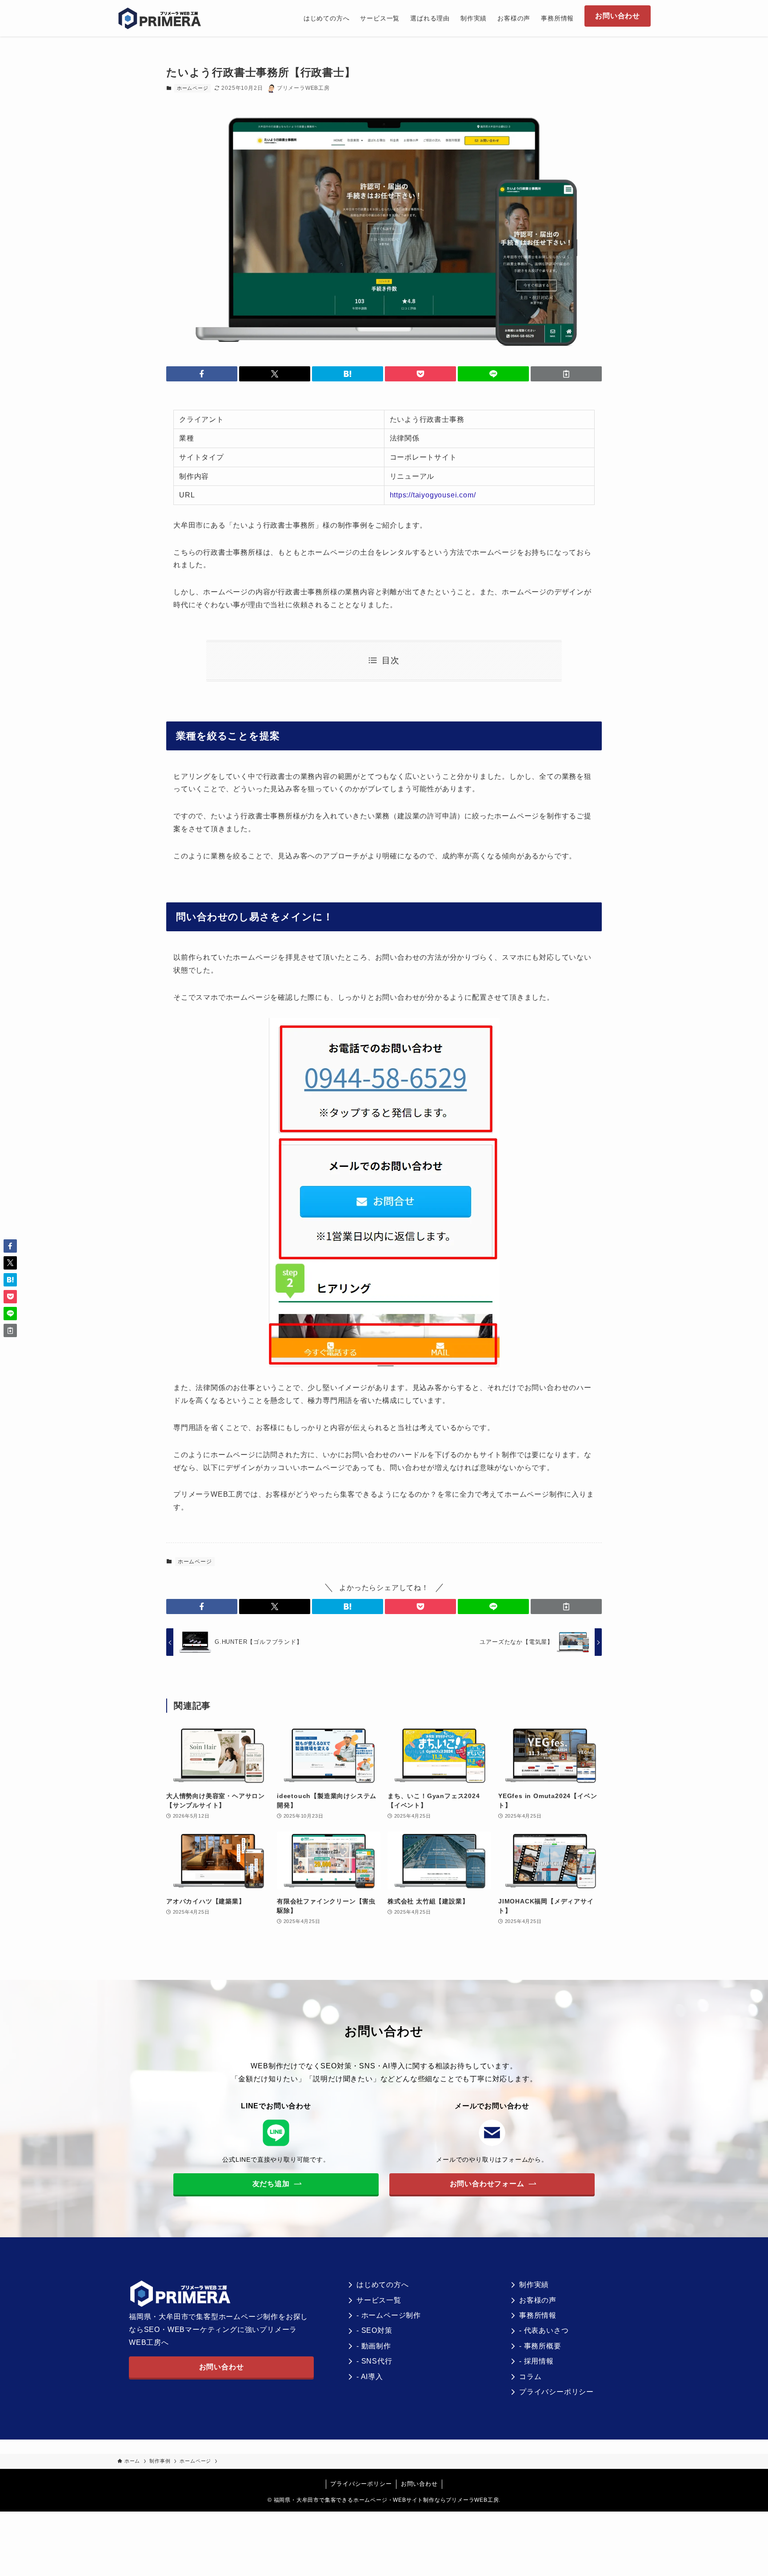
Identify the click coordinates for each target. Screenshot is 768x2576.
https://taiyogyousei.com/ (433, 495)
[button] (202, 374)
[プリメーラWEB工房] (163, 18)
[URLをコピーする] (566, 374)
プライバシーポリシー (361, 2484)
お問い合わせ (419, 2484)
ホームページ (193, 88)
